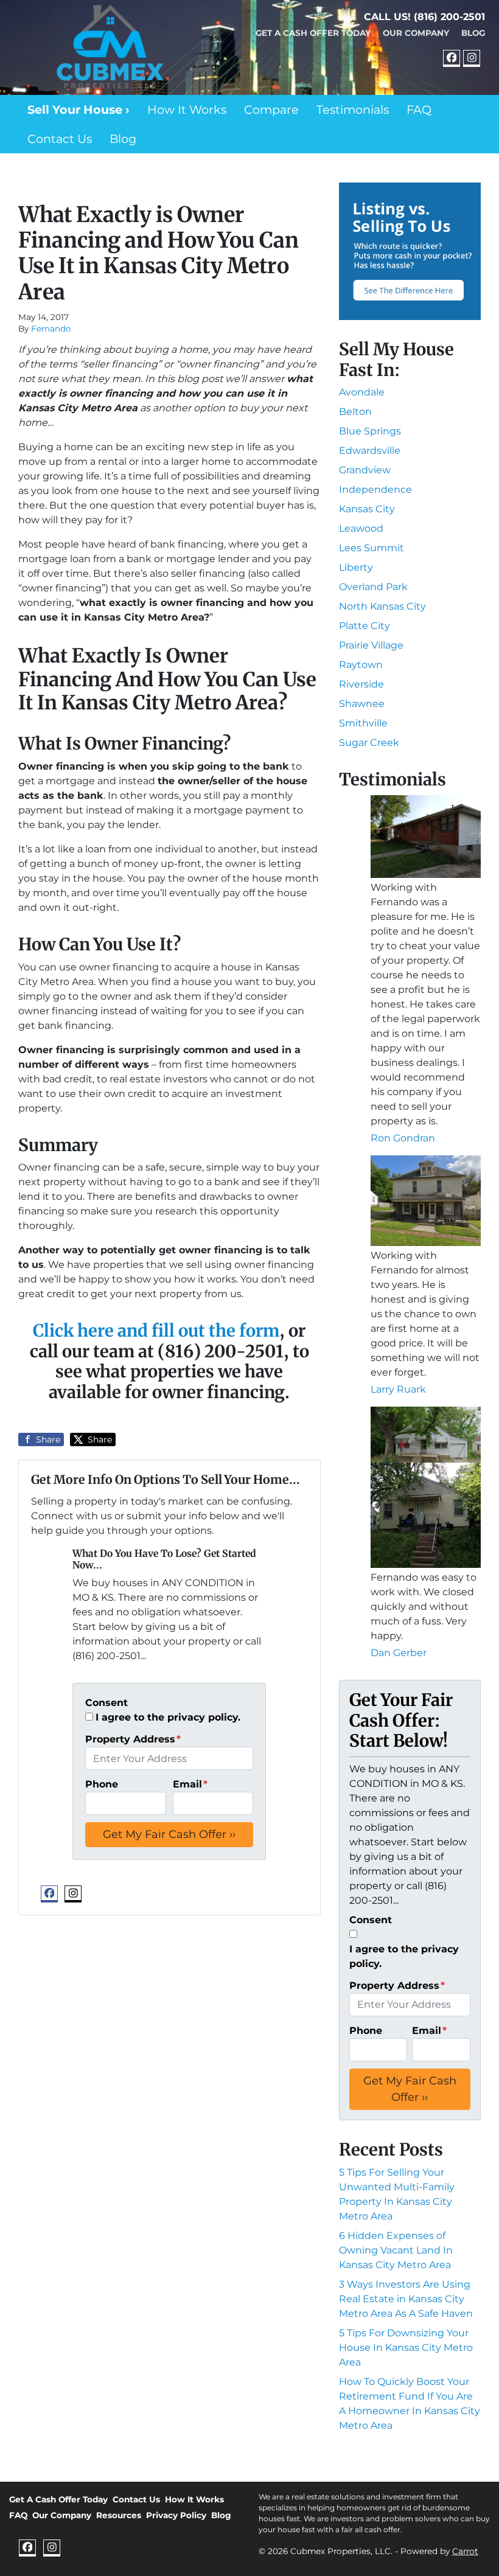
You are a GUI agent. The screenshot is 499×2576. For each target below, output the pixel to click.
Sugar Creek (369, 743)
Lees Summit (372, 548)
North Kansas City (382, 606)
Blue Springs (370, 431)
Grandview (365, 470)
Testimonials (353, 110)
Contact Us (60, 139)
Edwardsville (370, 451)
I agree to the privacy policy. (168, 1717)
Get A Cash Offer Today (313, 33)
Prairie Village (371, 645)
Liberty (356, 567)
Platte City (365, 626)
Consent (106, 1703)
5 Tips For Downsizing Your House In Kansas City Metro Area (406, 2348)
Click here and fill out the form (156, 1331)
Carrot (465, 2551)
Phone (102, 1784)
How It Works (187, 110)
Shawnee (362, 704)
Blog (473, 33)
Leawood (361, 528)
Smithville (363, 723)
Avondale (362, 392)
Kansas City (367, 509)
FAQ (419, 110)
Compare (271, 110)
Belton (355, 412)
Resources (119, 2515)
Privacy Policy (176, 2515)
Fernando (51, 329)
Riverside (361, 684)
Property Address (133, 1739)
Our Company (416, 33)
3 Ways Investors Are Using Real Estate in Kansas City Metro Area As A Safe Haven (406, 2299)
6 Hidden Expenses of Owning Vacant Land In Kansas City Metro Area (396, 2250)
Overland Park (373, 587)
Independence (375, 489)
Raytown (361, 665)
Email (190, 1784)
